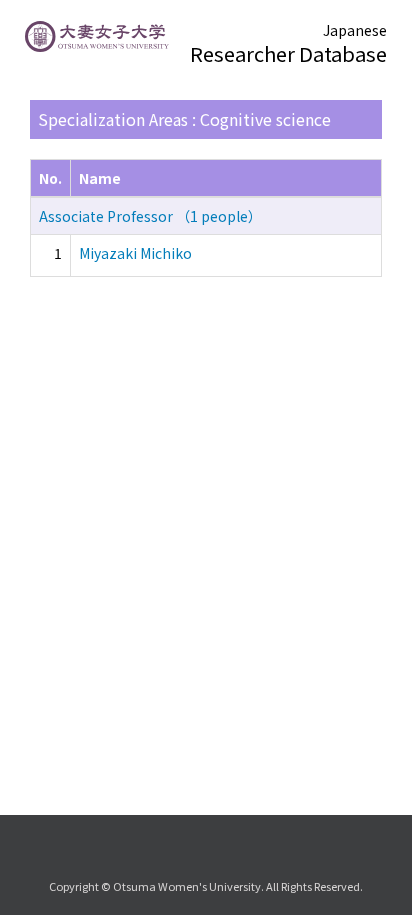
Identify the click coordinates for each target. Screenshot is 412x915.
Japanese (355, 30)
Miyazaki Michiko (135, 253)
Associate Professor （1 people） (150, 216)
